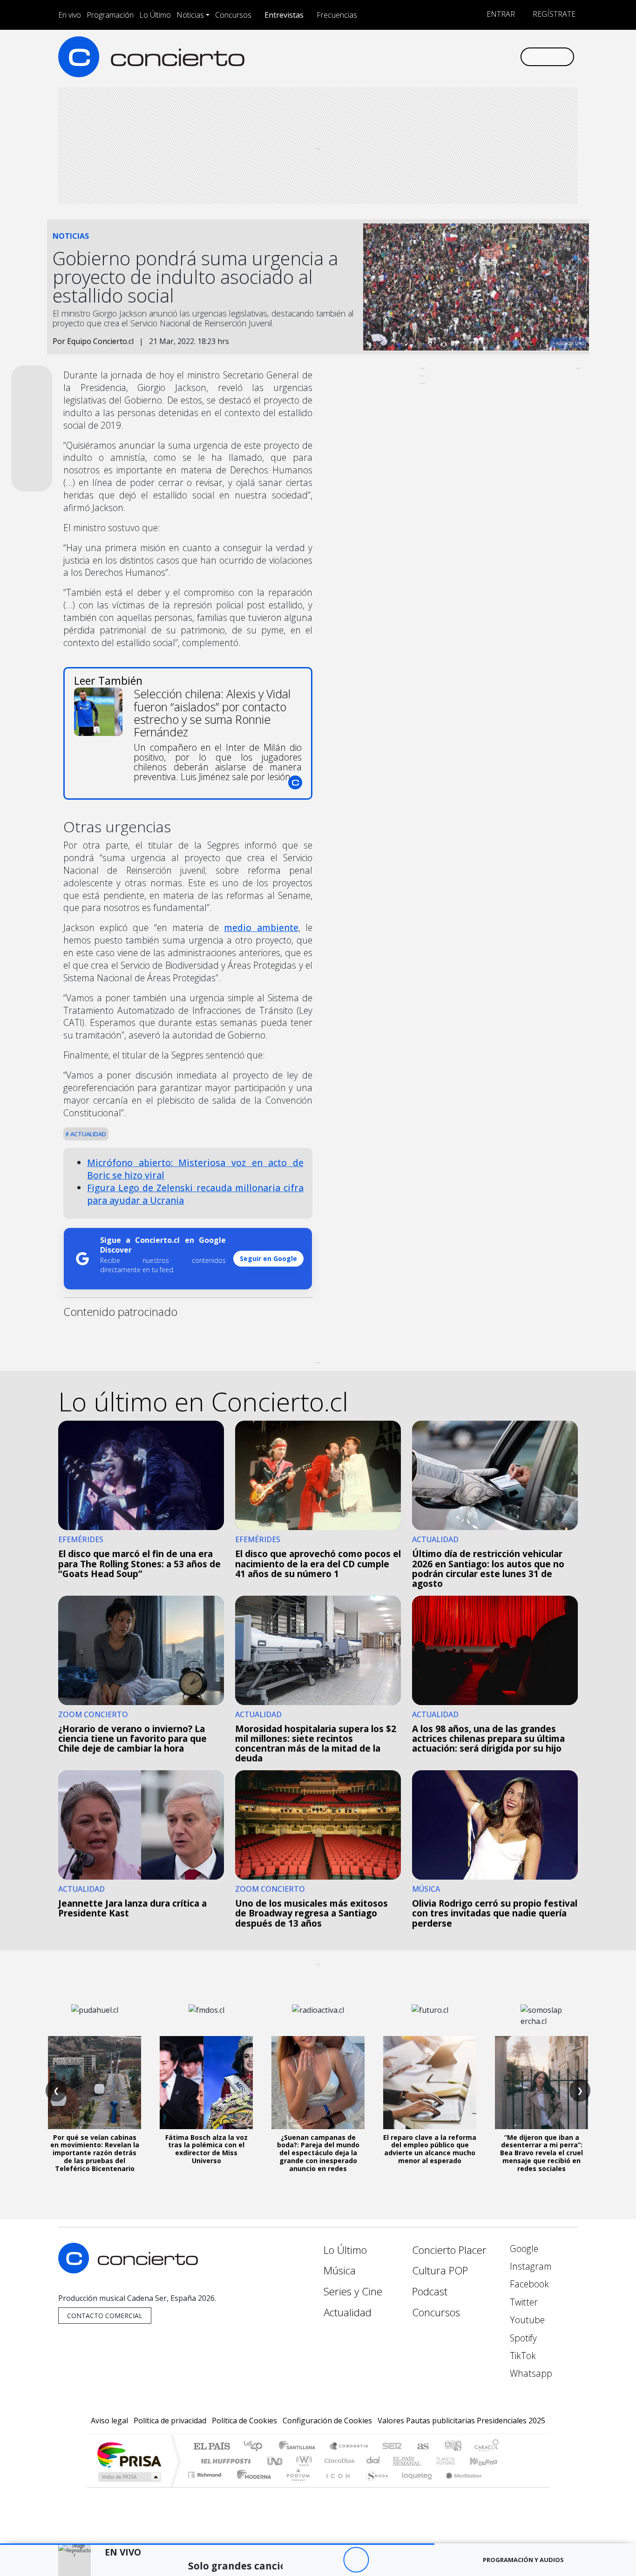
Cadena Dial (454, 2461)
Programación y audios (523, 2560)
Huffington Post (224, 2461)
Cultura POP (440, 2270)
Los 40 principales (256, 2447)
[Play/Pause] (356, 2560)
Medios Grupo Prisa (129, 2477)
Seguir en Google (268, 1258)
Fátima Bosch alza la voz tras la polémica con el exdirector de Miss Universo (206, 2149)
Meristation (459, 2486)
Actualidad (88, 1134)
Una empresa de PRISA (129, 2454)
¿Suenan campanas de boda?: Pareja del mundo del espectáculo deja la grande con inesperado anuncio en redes (318, 2153)
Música (340, 2270)
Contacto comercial (105, 2316)
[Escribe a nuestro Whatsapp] (512, 57)
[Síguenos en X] (451, 57)
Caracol (487, 2447)
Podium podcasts (206, 2472)
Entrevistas (284, 15)
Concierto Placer (449, 2250)
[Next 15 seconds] (382, 2560)
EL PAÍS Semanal (399, 2461)
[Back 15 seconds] (330, 2560)
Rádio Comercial (500, 2486)
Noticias (190, 15)
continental (373, 2461)
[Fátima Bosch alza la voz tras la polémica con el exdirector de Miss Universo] (206, 2083)
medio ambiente (261, 927)
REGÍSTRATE (553, 14)
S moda (374, 2486)
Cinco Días (338, 2461)
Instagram (530, 2266)
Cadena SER (392, 2447)
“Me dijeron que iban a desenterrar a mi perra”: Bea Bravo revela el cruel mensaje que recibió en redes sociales (541, 2153)
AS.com (422, 2447)
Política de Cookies (244, 2421)
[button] (217, 2544)
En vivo (70, 15)
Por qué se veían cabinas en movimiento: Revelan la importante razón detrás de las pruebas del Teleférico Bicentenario (95, 2153)
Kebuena (488, 2461)
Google (523, 2249)
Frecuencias (337, 15)
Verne (426, 2461)
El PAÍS (212, 2447)
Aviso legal (109, 2421)
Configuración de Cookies (327, 2421)
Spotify (522, 2338)
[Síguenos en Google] (405, 57)
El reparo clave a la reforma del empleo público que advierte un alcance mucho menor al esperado (430, 2149)
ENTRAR (500, 14)
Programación (110, 15)
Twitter (523, 2302)
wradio (302, 2461)
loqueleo (414, 2486)
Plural (295, 2486)
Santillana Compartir (349, 2447)
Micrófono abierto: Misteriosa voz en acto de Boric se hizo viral (195, 1169)
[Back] (305, 2560)
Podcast (430, 2291)
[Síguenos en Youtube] (466, 57)
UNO (276, 2461)
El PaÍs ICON (336, 2486)
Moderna (252, 2486)
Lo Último (155, 15)
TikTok (522, 2356)
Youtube (526, 2320)
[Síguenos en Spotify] (482, 57)
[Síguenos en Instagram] (420, 57)
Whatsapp (530, 2373)
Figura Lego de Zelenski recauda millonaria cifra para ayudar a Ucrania (195, 1194)
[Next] (407, 2560)
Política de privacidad (170, 2421)
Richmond (206, 2486)
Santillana (300, 2447)
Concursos (233, 15)
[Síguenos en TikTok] (497, 57)
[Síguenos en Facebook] (436, 57)
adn (452, 2447)
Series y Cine (353, 2291)
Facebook (528, 2284)
